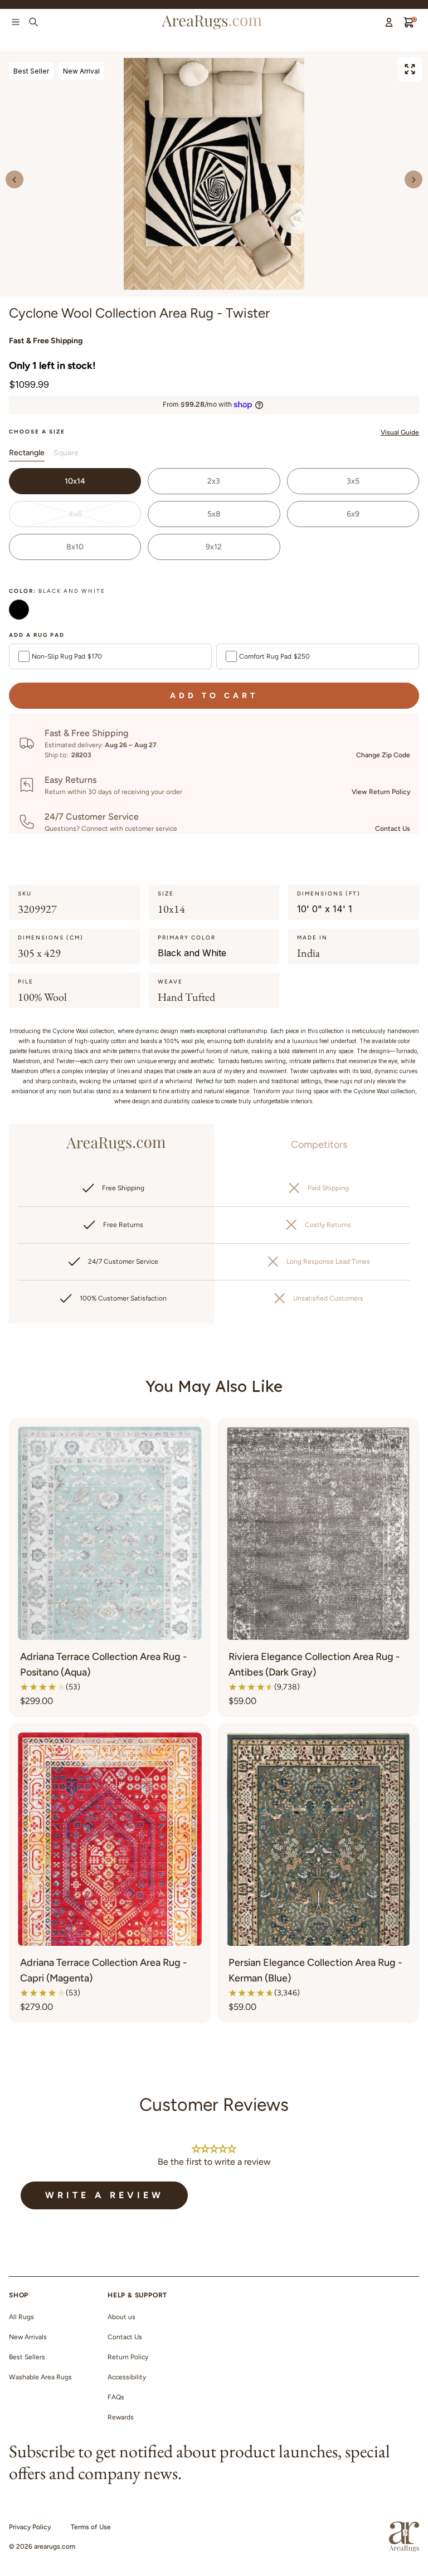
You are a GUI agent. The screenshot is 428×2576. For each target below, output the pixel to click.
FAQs (116, 2397)
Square (66, 453)
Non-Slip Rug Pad (67, 656)
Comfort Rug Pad (274, 656)
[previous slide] (14, 179)
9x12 (214, 547)
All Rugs (21, 2317)
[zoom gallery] (410, 69)
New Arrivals (28, 2337)
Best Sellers (27, 2357)
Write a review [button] (104, 2195)
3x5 (353, 481)
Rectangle (27, 453)
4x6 (75, 514)
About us (121, 2317)
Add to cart (214, 696)
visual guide (400, 432)
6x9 (353, 514)
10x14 (75, 481)
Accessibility (127, 2377)
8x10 (75, 547)
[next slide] (414, 179)
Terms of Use (91, 2527)
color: (57, 591)
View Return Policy (381, 792)
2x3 (214, 481)
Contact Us (393, 829)
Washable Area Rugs (40, 2377)
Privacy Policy (30, 2527)
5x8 (214, 514)
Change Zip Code (383, 755)
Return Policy (128, 2357)
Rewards (121, 2417)
